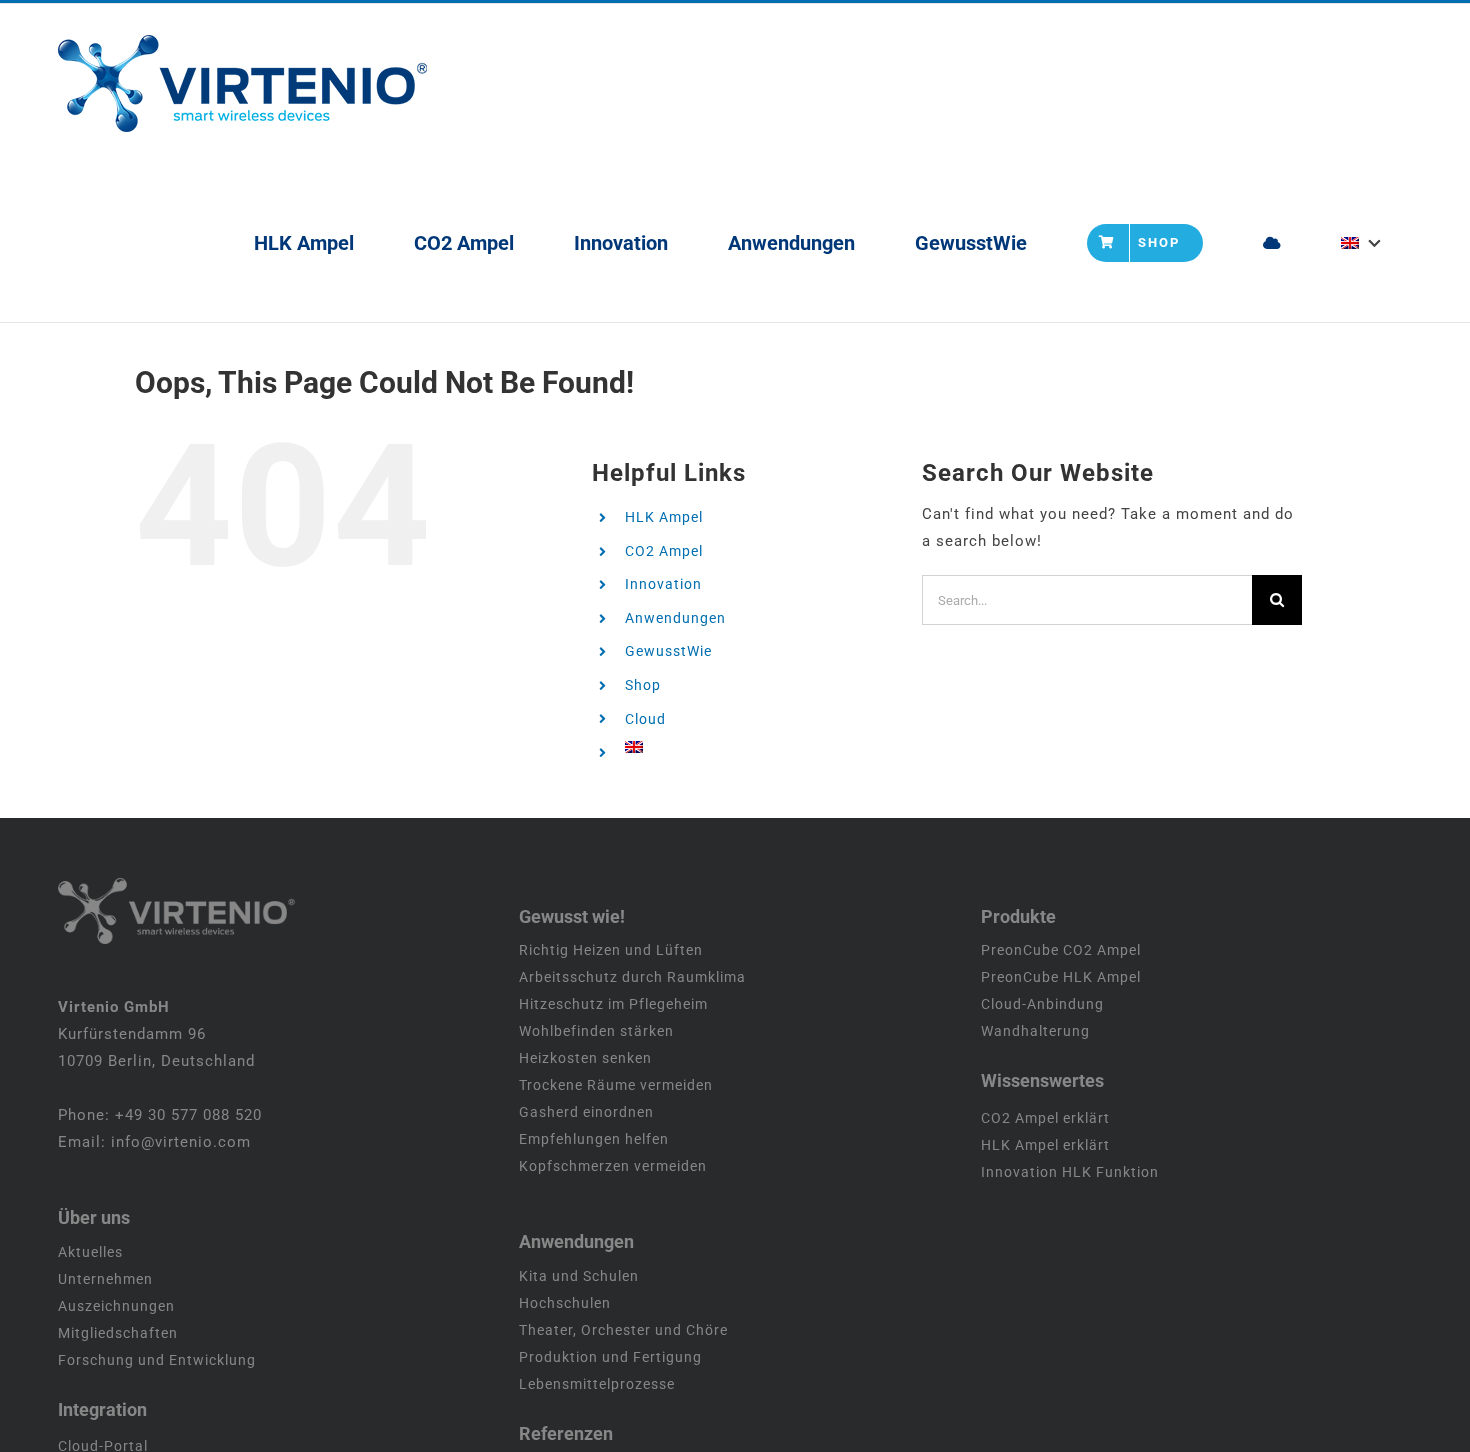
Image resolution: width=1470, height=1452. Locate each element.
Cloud (645, 719)
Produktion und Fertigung (610, 1357)
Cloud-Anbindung (1042, 1004)
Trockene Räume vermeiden (616, 1085)
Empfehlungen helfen (594, 1139)
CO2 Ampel (664, 551)
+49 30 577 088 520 (188, 1115)
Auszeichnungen (116, 1306)
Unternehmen (105, 1279)
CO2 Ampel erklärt (1045, 1118)
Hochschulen (565, 1303)
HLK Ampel (664, 517)
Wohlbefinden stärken (596, 1031)
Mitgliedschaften (118, 1333)
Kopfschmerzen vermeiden (613, 1166)
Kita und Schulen (579, 1276)
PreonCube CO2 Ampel (1061, 950)
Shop (643, 685)
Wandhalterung (1035, 1031)
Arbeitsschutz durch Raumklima (632, 977)
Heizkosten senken (585, 1058)
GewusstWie (668, 651)
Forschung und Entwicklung (157, 1360)
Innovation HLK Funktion (1070, 1172)
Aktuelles (90, 1252)
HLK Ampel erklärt (1045, 1145)
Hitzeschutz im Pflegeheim (613, 1004)
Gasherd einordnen (586, 1112)
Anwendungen (675, 618)
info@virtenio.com (181, 1142)
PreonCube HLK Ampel (1061, 977)
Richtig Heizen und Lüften (611, 950)
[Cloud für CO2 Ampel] (1272, 242)
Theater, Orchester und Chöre (623, 1330)
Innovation (663, 584)
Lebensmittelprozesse (597, 1384)
